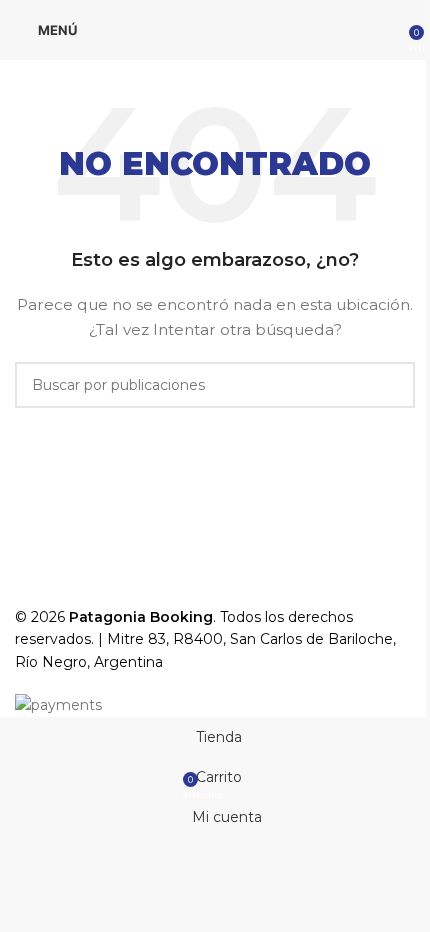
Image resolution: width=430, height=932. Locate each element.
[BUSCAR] (392, 385)
